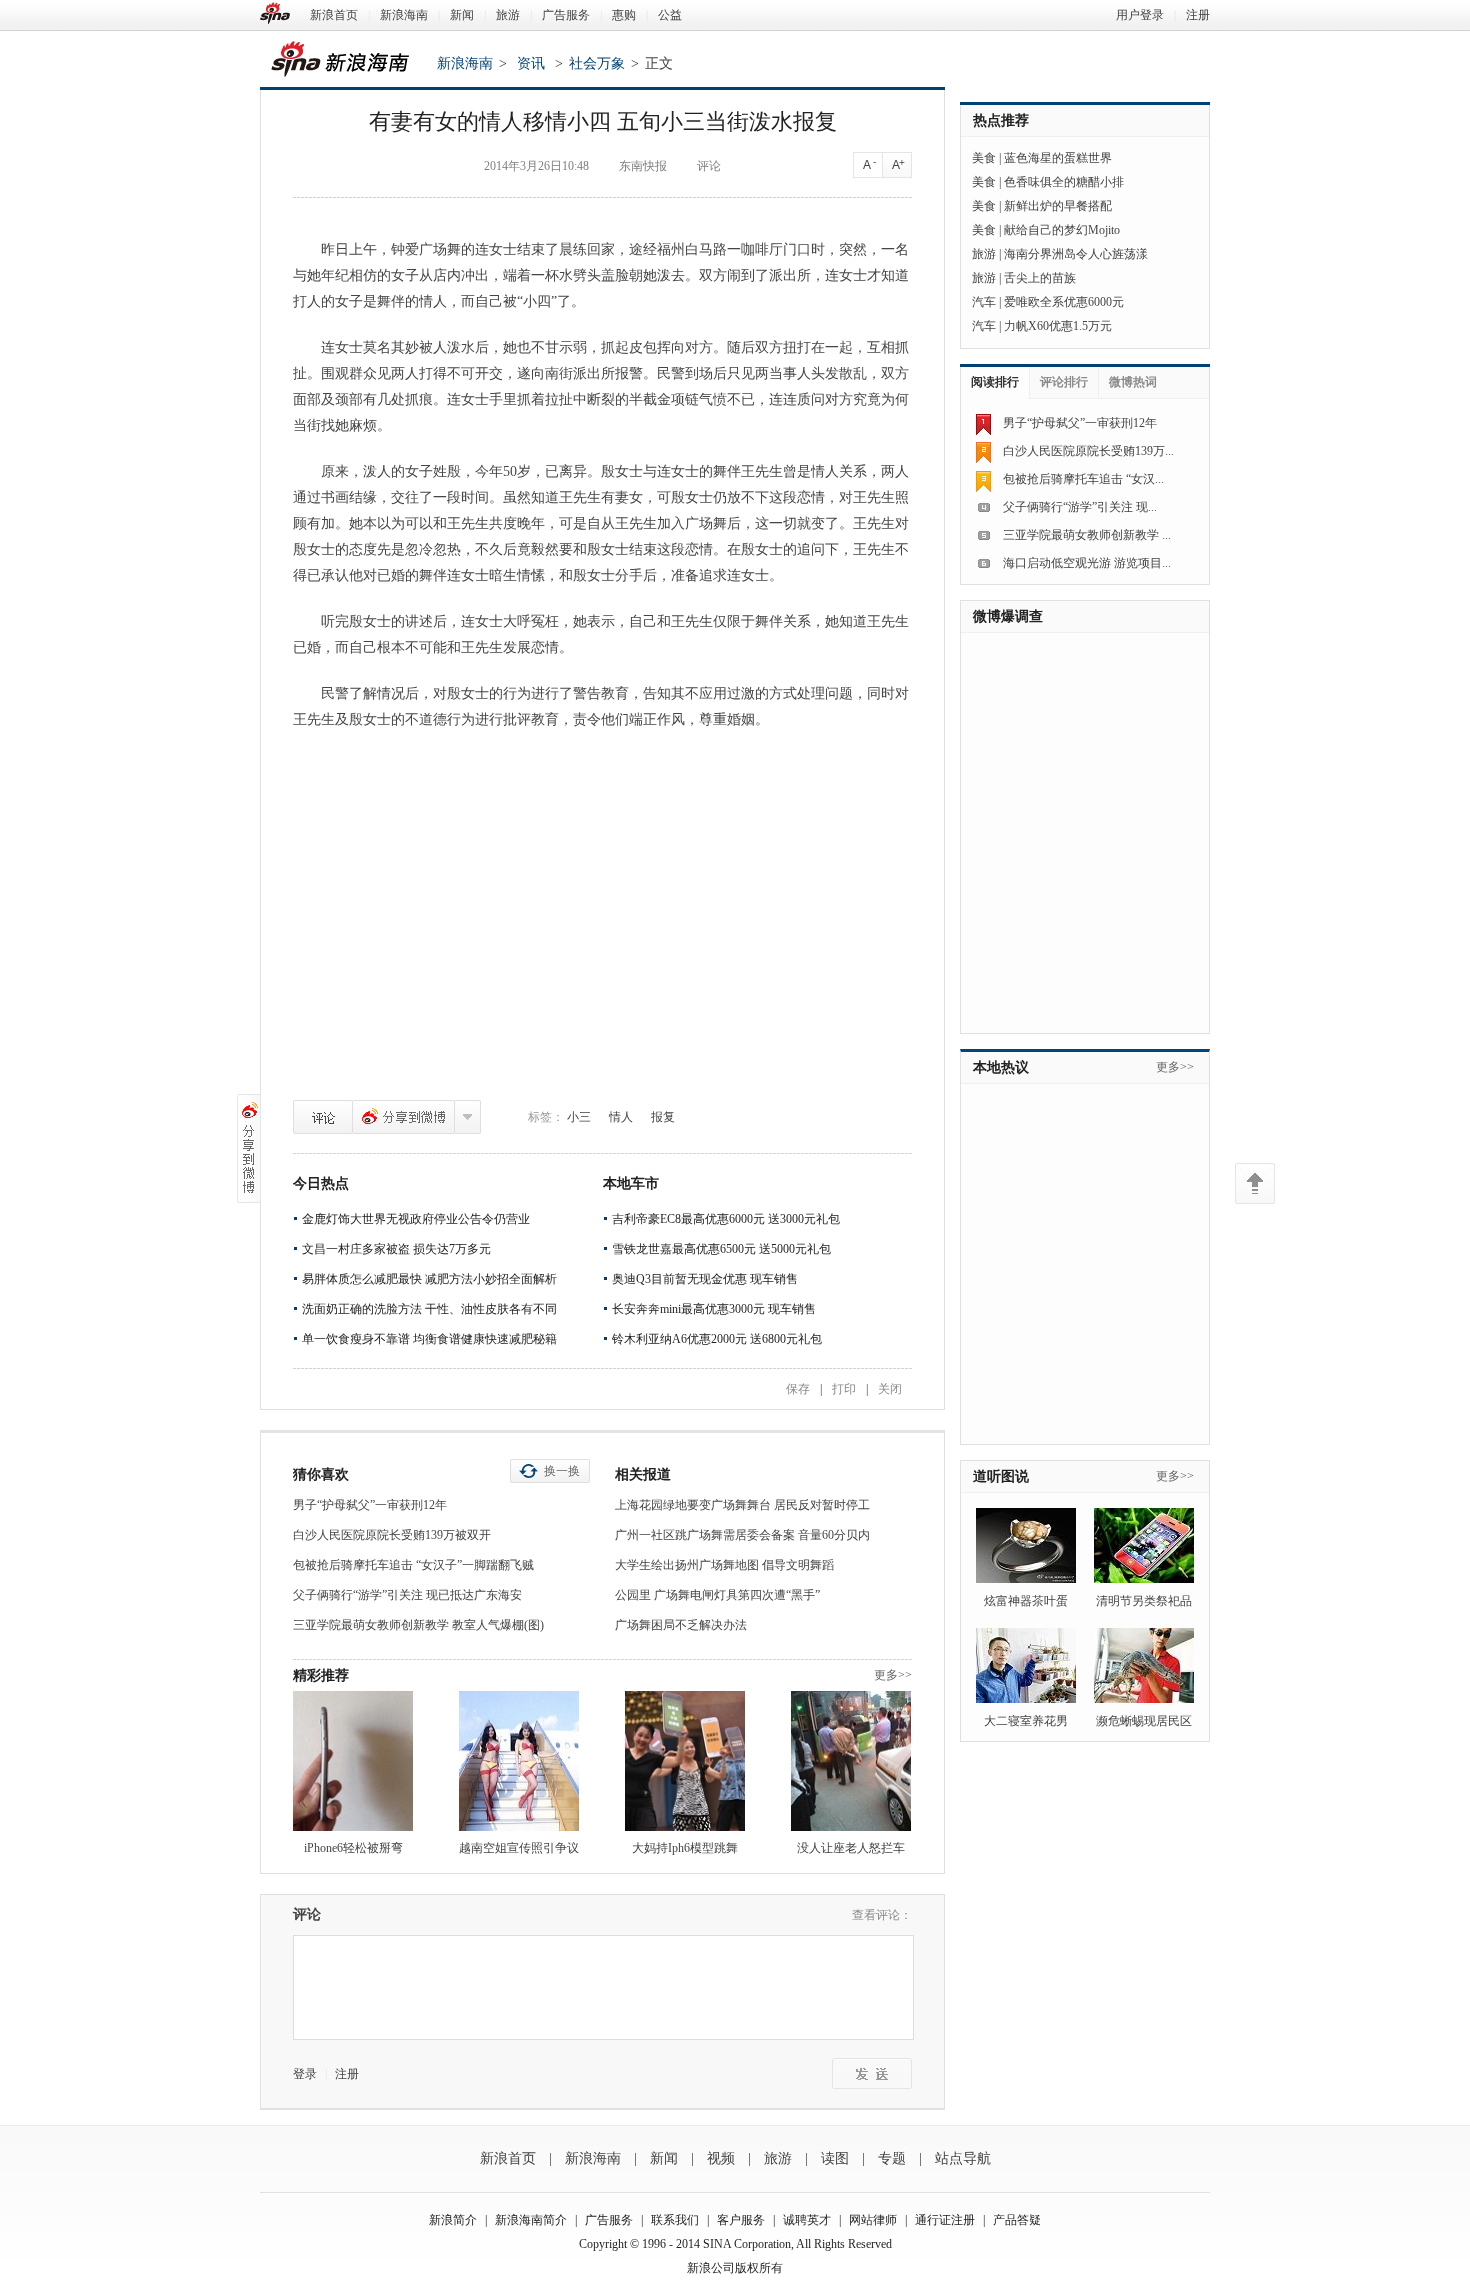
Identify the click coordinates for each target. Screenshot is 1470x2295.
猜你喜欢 (321, 1474)
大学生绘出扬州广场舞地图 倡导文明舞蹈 (724, 1565)
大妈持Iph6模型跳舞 (685, 1848)
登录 (305, 2074)
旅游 (508, 15)
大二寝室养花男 (1026, 1721)
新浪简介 (453, 2220)
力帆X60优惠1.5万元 (1058, 326)
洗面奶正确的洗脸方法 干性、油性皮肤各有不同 (429, 1309)
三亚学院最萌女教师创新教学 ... (1087, 535)
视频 (721, 2158)
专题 (892, 2158)
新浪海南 (404, 15)
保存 (798, 1389)
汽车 (984, 302)
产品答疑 (1017, 2220)
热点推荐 (1001, 120)
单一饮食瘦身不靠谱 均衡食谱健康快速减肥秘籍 (429, 1339)
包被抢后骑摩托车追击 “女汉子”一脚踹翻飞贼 (413, 1565)
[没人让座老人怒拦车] (851, 1761)
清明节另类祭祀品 (1144, 1601)
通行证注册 (945, 2220)
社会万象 (597, 63)
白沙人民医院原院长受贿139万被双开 (392, 1535)
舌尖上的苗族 (1040, 278)
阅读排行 (995, 382)
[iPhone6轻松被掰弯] (353, 1761)
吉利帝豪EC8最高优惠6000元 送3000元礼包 (726, 1219)
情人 (621, 1117)
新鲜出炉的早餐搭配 (1058, 206)
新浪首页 (334, 15)
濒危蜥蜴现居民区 (1144, 1721)
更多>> (893, 1675)
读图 (835, 2158)
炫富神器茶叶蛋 (1026, 1601)
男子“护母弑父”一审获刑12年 (370, 1505)
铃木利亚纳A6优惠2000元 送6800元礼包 (717, 1339)
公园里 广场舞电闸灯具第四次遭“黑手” (717, 1595)
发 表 (872, 2073)
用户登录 (1140, 15)
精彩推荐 (321, 1675)
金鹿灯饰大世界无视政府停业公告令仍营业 (416, 1219)
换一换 (562, 1471)
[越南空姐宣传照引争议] (519, 1761)
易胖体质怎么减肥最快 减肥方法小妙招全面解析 (429, 1279)
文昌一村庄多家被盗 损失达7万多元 (396, 1249)
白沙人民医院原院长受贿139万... (1088, 451)
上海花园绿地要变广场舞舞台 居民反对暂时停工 (742, 1505)
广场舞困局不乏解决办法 (681, 1625)
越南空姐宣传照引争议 (519, 1848)
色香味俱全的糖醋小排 (1064, 182)
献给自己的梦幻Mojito (1062, 230)
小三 (579, 1117)
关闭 (890, 1389)
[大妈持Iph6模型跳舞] (685, 1761)
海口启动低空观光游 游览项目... (1087, 563)
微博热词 (1133, 382)
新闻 (462, 15)
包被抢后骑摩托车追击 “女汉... (1083, 479)
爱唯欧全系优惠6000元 (1064, 302)
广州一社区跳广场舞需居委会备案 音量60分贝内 (742, 1535)
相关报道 (643, 1474)
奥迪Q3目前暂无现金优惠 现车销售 (705, 1279)
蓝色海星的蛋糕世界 (1058, 158)
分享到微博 (403, 1117)
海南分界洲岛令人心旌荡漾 (1076, 254)
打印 (844, 1389)
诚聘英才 (807, 2220)
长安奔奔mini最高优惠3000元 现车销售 (714, 1309)
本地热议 (1001, 1067)
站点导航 (963, 2158)
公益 (670, 15)
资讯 (531, 63)
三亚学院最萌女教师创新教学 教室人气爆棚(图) (418, 1625)
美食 (984, 158)
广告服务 (566, 15)
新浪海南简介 (531, 2220)
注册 (1198, 15)
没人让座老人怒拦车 (851, 1848)
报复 (663, 1117)
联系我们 (675, 2220)
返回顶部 (1255, 1183)
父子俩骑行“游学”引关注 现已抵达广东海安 (407, 1595)
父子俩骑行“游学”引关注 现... (1080, 507)
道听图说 (1001, 1476)
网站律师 (873, 2220)
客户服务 (741, 2220)
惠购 (624, 15)
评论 (323, 1117)
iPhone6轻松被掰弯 (353, 1848)
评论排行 (1064, 382)
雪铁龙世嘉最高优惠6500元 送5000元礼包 (721, 1249)
